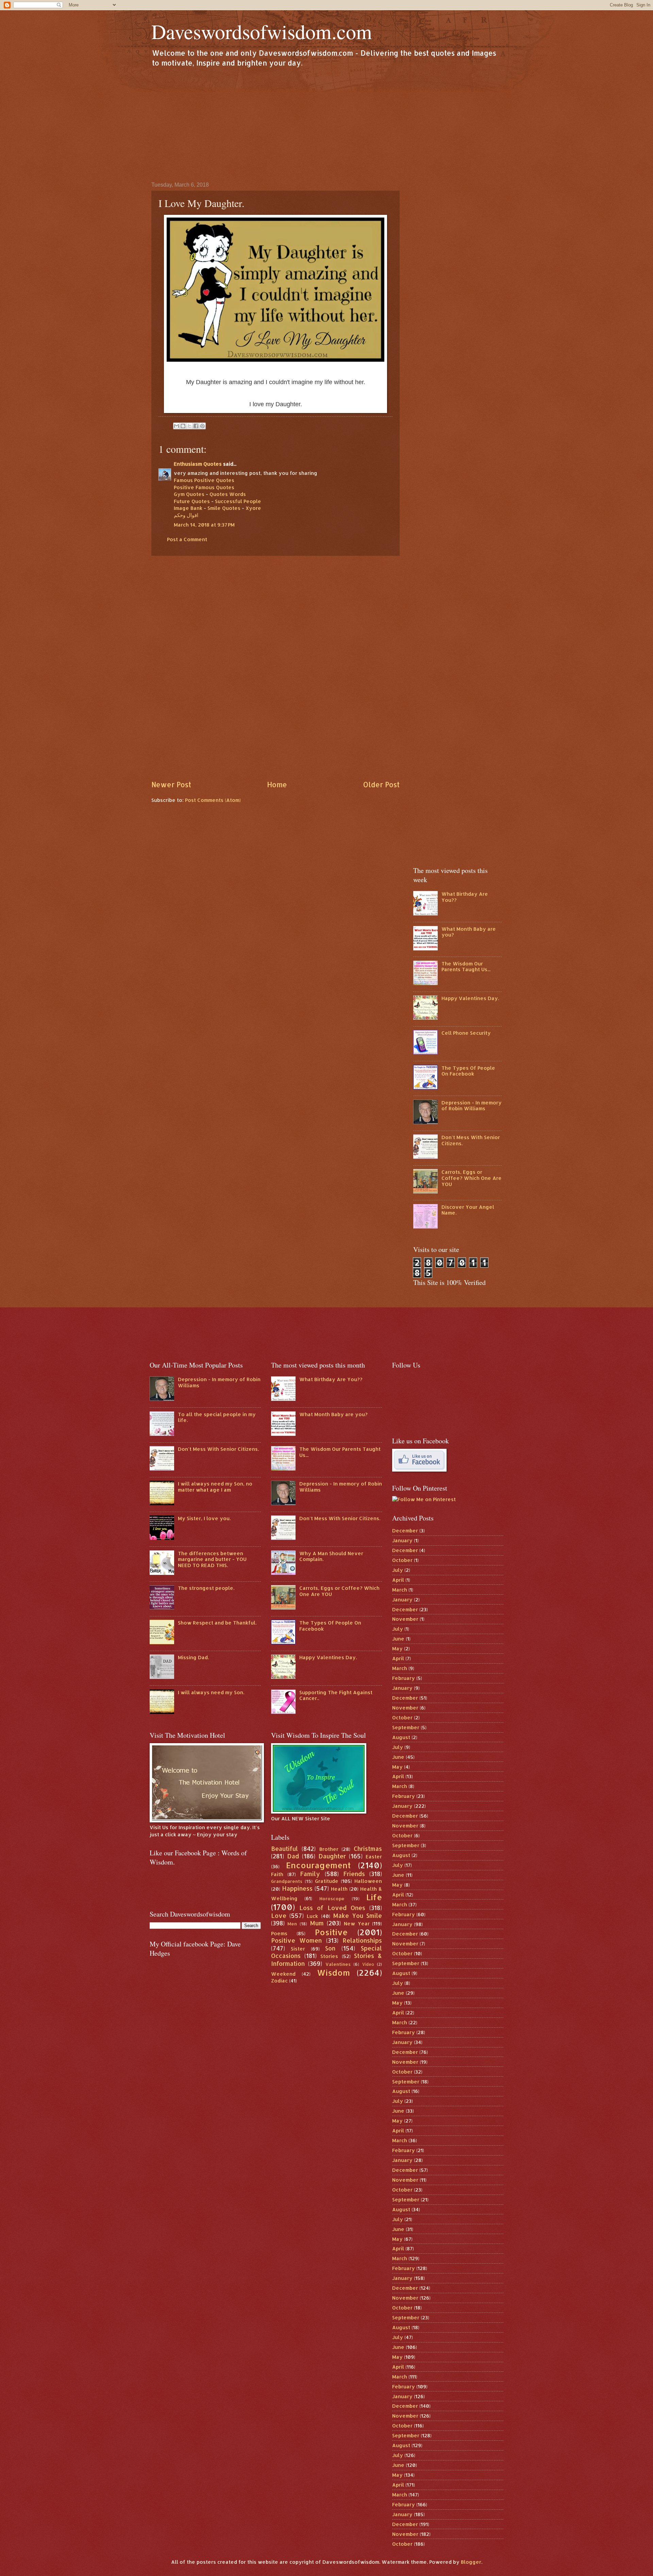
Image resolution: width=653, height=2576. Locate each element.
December (405, 1531)
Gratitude (327, 1881)
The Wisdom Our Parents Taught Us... (466, 967)
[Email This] (177, 426)
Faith (277, 1874)
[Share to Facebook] (196, 426)
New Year (357, 1924)
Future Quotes (192, 501)
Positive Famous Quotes (204, 487)
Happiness (297, 1888)
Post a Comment (187, 539)
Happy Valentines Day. (470, 998)
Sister (298, 1949)
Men (292, 1924)
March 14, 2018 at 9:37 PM (204, 525)
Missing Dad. (193, 1657)
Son (330, 1948)
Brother (329, 1849)
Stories (329, 1956)
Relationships (362, 1940)
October (402, 1560)
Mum (317, 1923)
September (406, 1727)
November (405, 1619)
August (401, 1737)
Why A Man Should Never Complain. (331, 1556)
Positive (331, 1932)
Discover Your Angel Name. (468, 1210)
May (397, 1648)
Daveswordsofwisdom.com (262, 31)
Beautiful (284, 1849)
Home (277, 785)
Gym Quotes (189, 494)
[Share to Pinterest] (202, 426)
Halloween (368, 1881)
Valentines (338, 1964)
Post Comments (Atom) (213, 800)
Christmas (368, 1849)
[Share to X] (189, 426)
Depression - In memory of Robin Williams (472, 1106)
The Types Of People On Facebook (468, 1071)
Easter (374, 1857)
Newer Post (171, 785)
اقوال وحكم (186, 515)
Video (368, 1964)
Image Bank (188, 508)
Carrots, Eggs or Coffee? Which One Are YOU (472, 1178)
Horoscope (332, 1898)
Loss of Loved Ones (332, 1908)
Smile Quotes (224, 508)
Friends (354, 1874)
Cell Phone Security (466, 1033)
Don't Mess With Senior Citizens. (471, 1140)
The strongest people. (206, 1588)
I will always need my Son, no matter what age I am (215, 1487)
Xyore (253, 508)
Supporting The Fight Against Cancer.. (336, 1695)
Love (279, 1916)
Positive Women (297, 1940)
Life (374, 1897)
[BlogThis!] (183, 426)
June (398, 1639)
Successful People (238, 501)
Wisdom (333, 1973)
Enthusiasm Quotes (198, 464)
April (398, 1580)
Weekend (283, 1974)
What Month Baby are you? (469, 932)
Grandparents (287, 1881)
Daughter (332, 1856)
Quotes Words (228, 494)
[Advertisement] (326, 124)
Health (339, 1889)
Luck (312, 1916)
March (400, 1590)
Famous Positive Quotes (204, 480)
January (402, 1540)
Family (310, 1874)
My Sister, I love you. (204, 1518)
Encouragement (318, 1865)
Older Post (381, 785)
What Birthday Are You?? (465, 897)
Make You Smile (358, 1916)
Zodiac (279, 1981)
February (404, 1678)
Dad (293, 1856)
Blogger (471, 2562)
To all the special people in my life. (217, 1417)
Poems (279, 1933)
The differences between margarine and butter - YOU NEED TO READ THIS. (212, 1559)
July (398, 1570)
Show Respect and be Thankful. (217, 1623)
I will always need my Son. (211, 1692)
